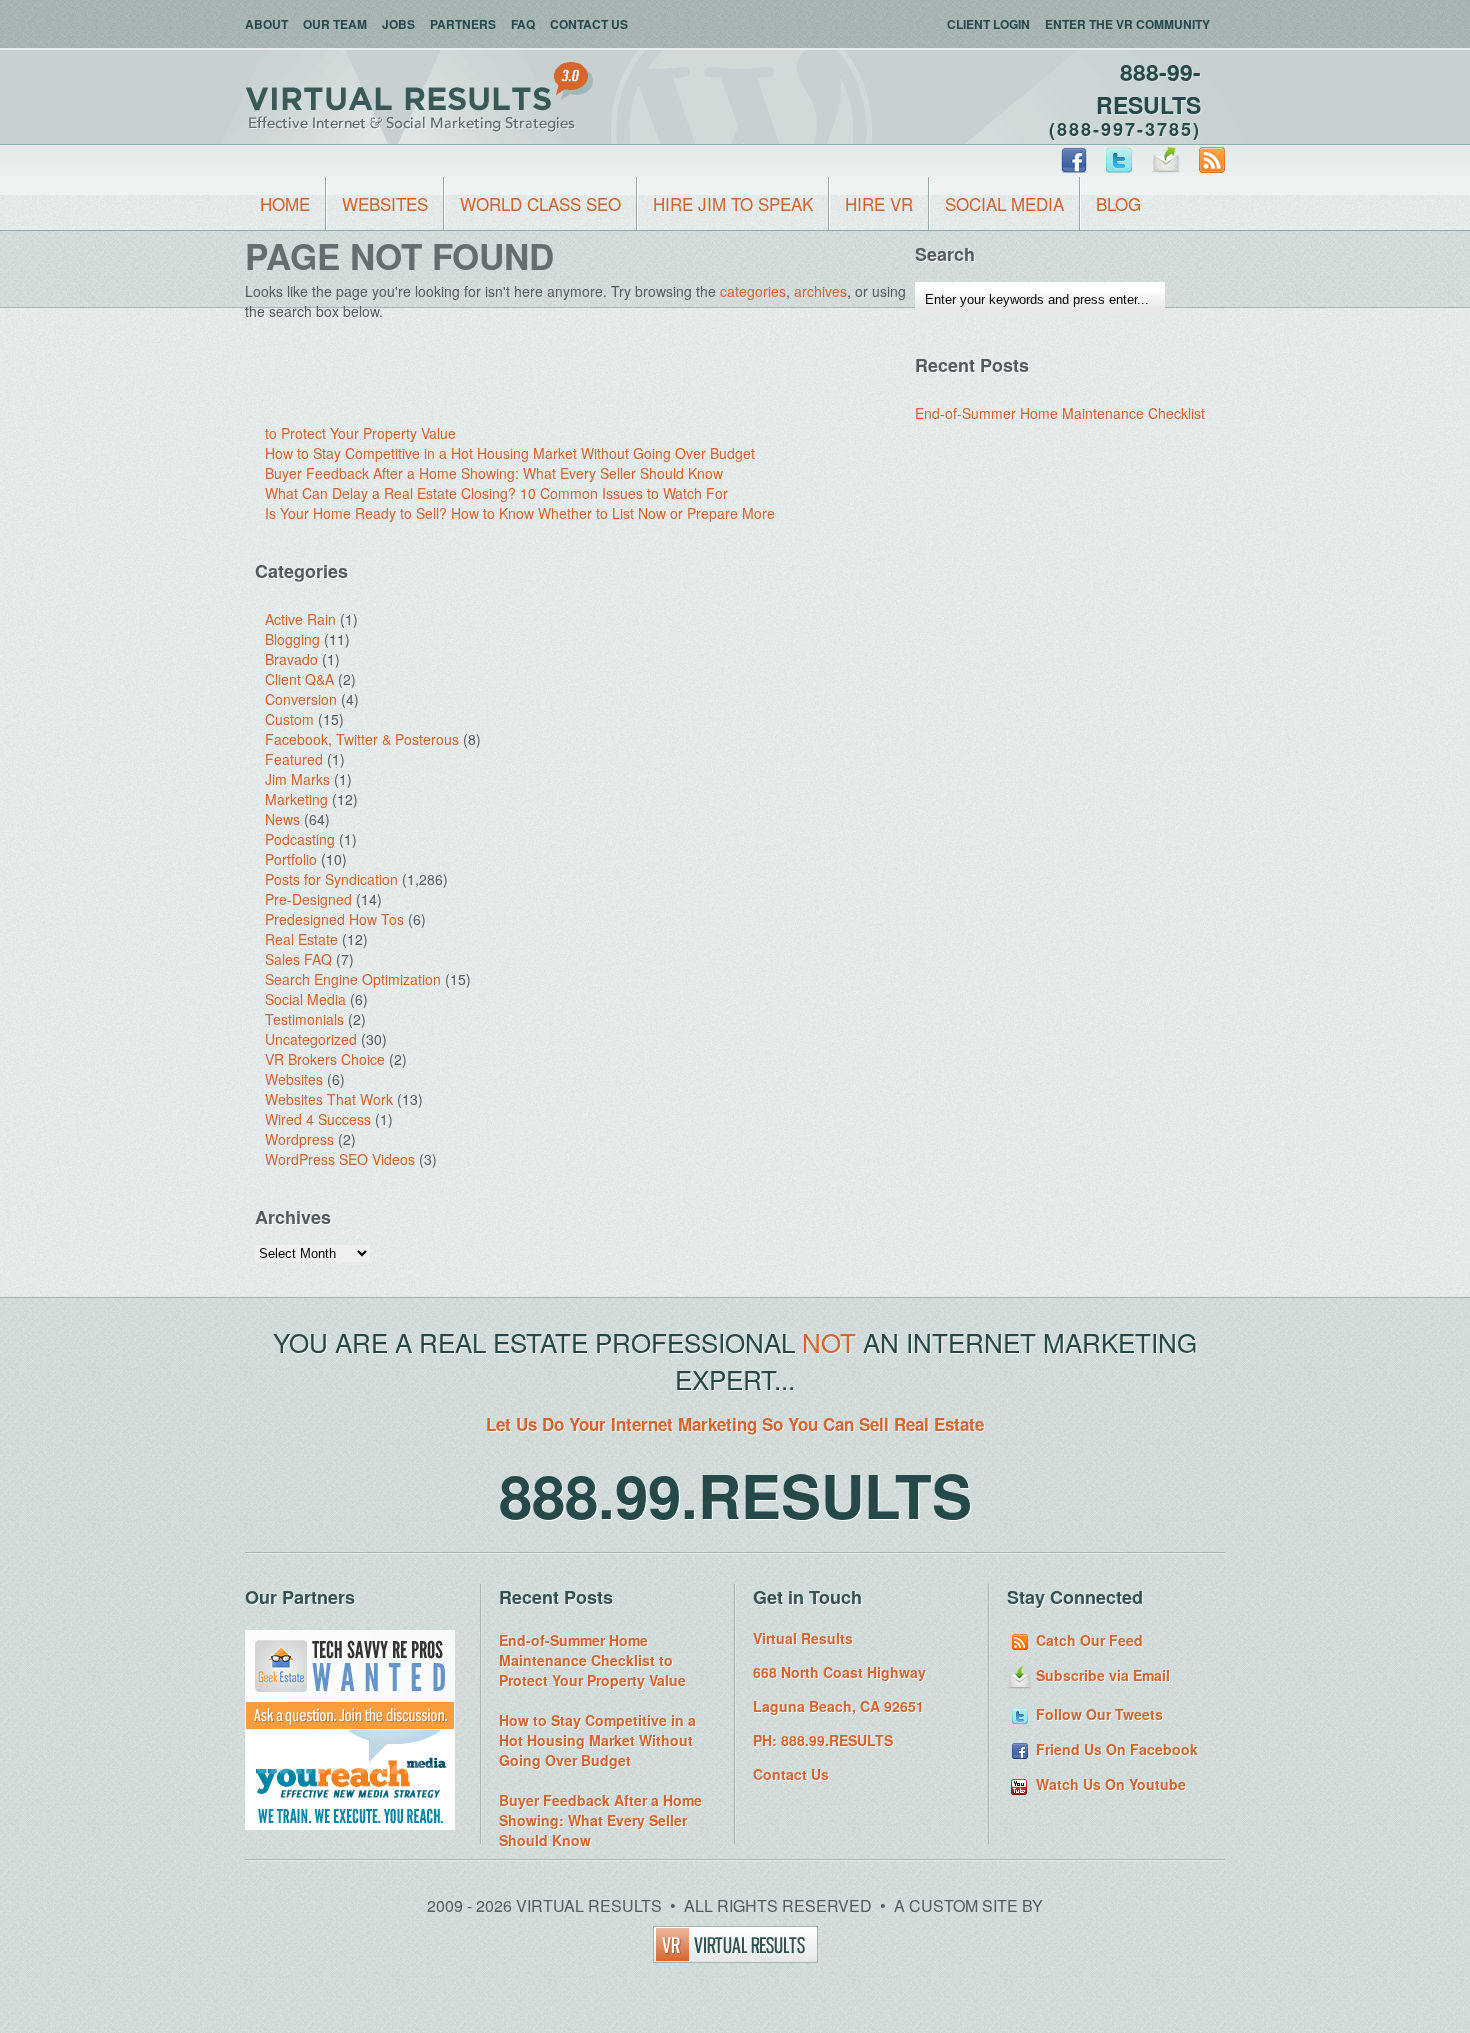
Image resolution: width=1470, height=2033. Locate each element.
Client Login (988, 24)
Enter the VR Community (1127, 24)
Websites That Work (329, 1099)
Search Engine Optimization (353, 979)
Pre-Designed (308, 899)
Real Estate (301, 939)
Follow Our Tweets (1097, 1714)
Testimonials (304, 1019)
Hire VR (879, 203)
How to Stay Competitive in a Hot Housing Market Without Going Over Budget (510, 453)
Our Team (335, 24)
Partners (463, 24)
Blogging (292, 639)
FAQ (523, 24)
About (266, 24)
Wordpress (299, 1139)
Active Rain (300, 619)
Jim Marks (297, 779)
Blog (1118, 203)
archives (820, 291)
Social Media (1004, 203)
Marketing (296, 799)
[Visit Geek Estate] (350, 1724)
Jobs (398, 24)
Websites (385, 203)
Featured (294, 759)
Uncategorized (311, 1039)
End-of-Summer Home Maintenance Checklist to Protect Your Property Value (592, 1660)
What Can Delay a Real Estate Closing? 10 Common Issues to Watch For (496, 493)
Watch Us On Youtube (1109, 1784)
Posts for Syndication (331, 879)
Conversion (301, 699)
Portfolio (291, 859)
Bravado (291, 659)
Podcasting (300, 839)
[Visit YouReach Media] (350, 1824)
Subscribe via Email (1101, 1675)
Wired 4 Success (318, 1119)
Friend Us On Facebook (1115, 1749)
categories (753, 291)
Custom (289, 719)
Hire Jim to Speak (733, 203)
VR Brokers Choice (325, 1059)
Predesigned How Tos (334, 919)
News (282, 819)
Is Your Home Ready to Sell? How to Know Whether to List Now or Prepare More (520, 513)
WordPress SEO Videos (340, 1159)
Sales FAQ (298, 959)
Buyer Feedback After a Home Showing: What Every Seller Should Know (494, 473)
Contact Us (589, 24)
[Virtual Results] (735, 1956)
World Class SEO (540, 203)
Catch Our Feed (1087, 1640)
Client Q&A (299, 679)
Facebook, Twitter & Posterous (362, 739)
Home (285, 203)
